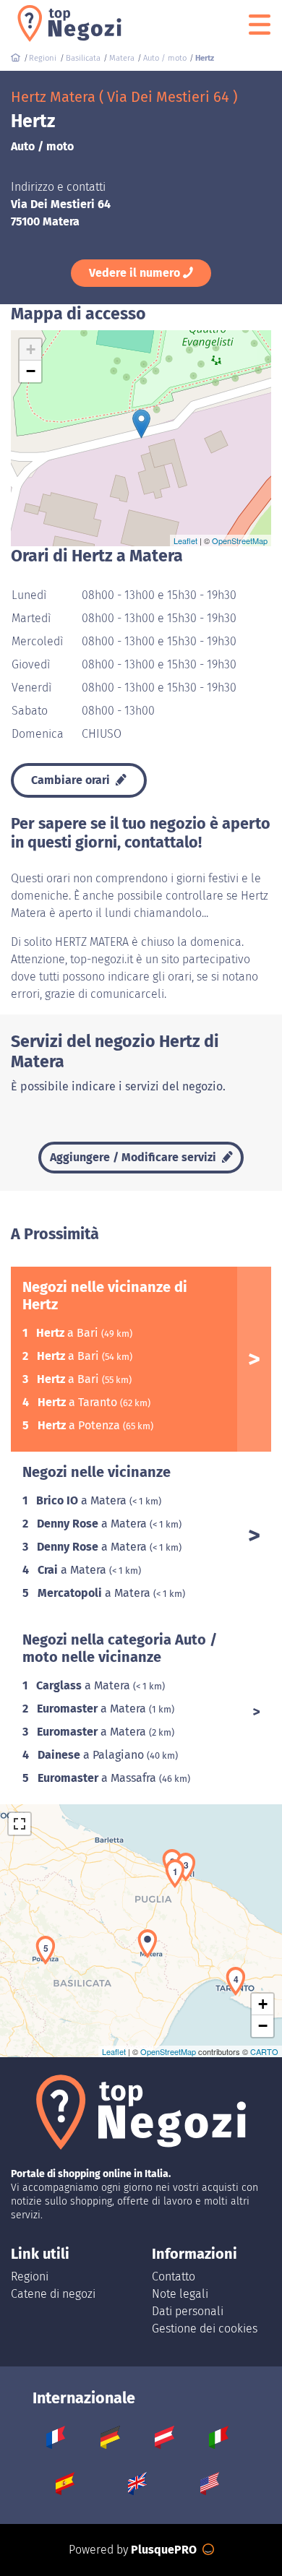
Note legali (180, 2294)
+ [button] (31, 349)
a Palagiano (92, 1755)
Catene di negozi (53, 2294)
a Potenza (80, 1425)
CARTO (264, 2051)
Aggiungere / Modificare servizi (134, 1157)
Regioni (30, 2276)
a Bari (69, 1333)
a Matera (83, 1500)
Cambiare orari (72, 780)
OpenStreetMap (240, 540)
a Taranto (79, 1402)
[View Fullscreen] (20, 1824)
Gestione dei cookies (205, 2329)
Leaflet (185, 540)
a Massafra (98, 1778)
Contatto (174, 2276)
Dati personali (188, 2311)
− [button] (31, 371)
